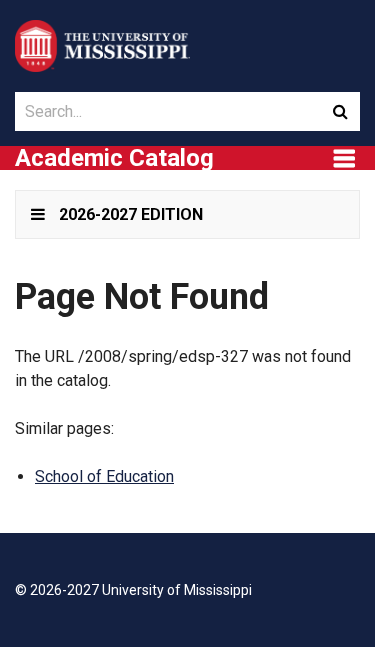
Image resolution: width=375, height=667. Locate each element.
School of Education (104, 476)
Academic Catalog (114, 158)
